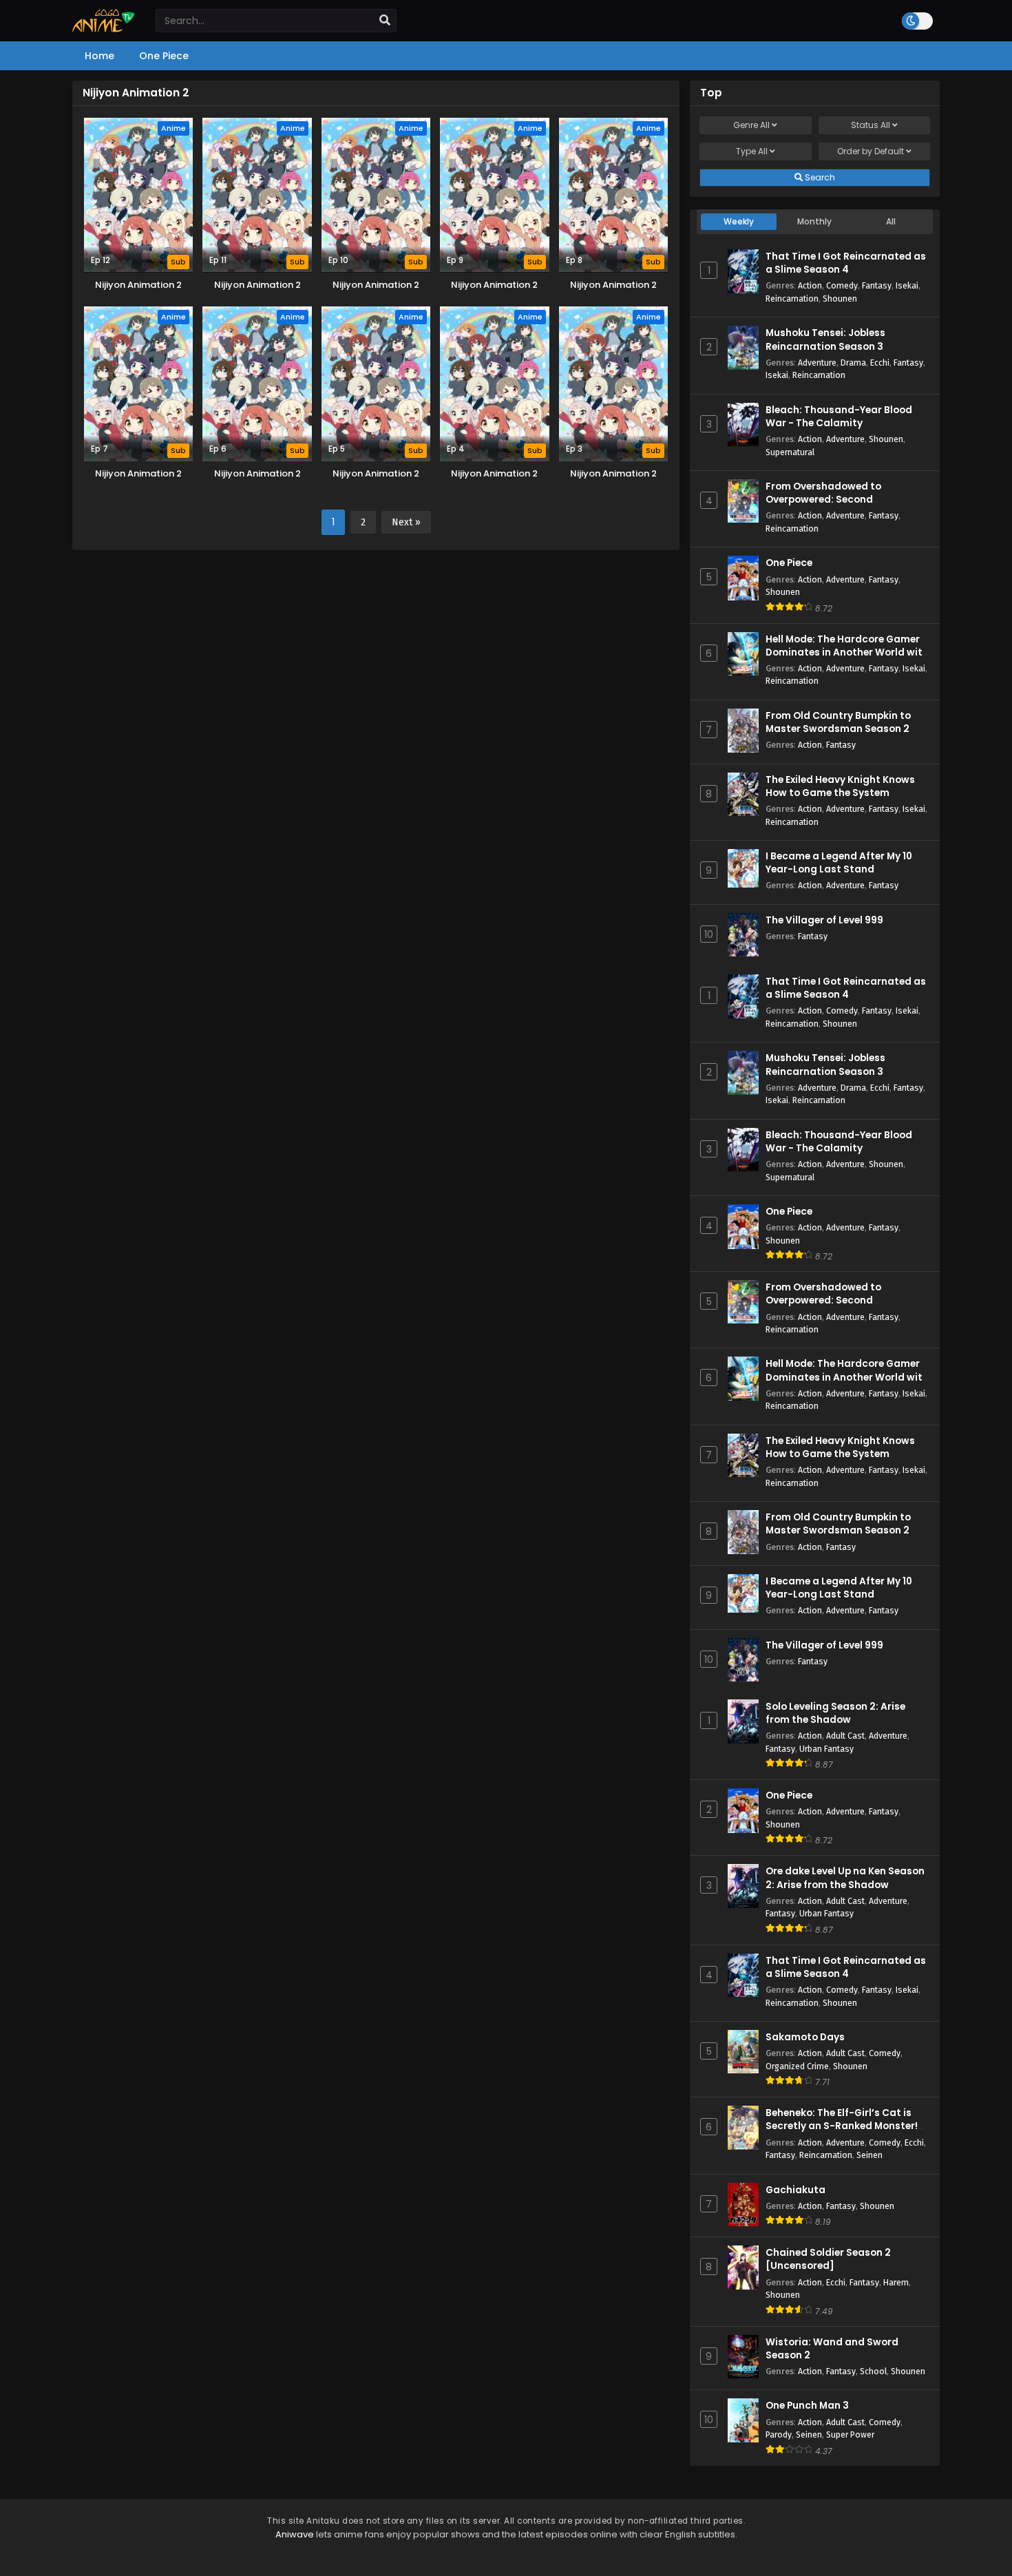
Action (810, 285)
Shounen (840, 299)
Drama (853, 363)
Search (819, 177)
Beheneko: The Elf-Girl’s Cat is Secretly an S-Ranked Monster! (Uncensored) (842, 2126)
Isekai (907, 285)
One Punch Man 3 (807, 2406)
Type (752, 151)
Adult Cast (845, 1736)
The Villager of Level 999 (824, 920)
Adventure (817, 363)
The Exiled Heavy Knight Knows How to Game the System (840, 786)
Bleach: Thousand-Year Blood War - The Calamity (839, 417)
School (873, 2371)
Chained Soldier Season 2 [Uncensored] (828, 2259)
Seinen (869, 2155)
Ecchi (880, 363)
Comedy (842, 285)
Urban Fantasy (826, 1749)
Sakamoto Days (805, 2037)
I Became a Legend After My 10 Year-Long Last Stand (839, 863)
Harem (896, 2282)
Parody (779, 2434)
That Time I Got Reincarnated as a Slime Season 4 (846, 263)
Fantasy (877, 285)
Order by (871, 151)
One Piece (789, 563)
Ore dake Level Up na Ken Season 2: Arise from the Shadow (845, 1878)
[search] (385, 21)
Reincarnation (792, 299)
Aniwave (295, 2534)
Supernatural (790, 452)
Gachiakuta (795, 2190)
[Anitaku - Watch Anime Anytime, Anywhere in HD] (104, 29)
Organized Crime (797, 2066)
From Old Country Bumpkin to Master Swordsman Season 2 (838, 722)
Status (871, 125)
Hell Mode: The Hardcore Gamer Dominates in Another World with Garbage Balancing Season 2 (847, 652)
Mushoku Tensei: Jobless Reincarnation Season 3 (825, 339)
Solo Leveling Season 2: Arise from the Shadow (835, 1713)
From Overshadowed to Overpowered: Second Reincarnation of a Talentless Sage (839, 506)
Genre (751, 125)
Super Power (850, 2434)
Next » (406, 522)
